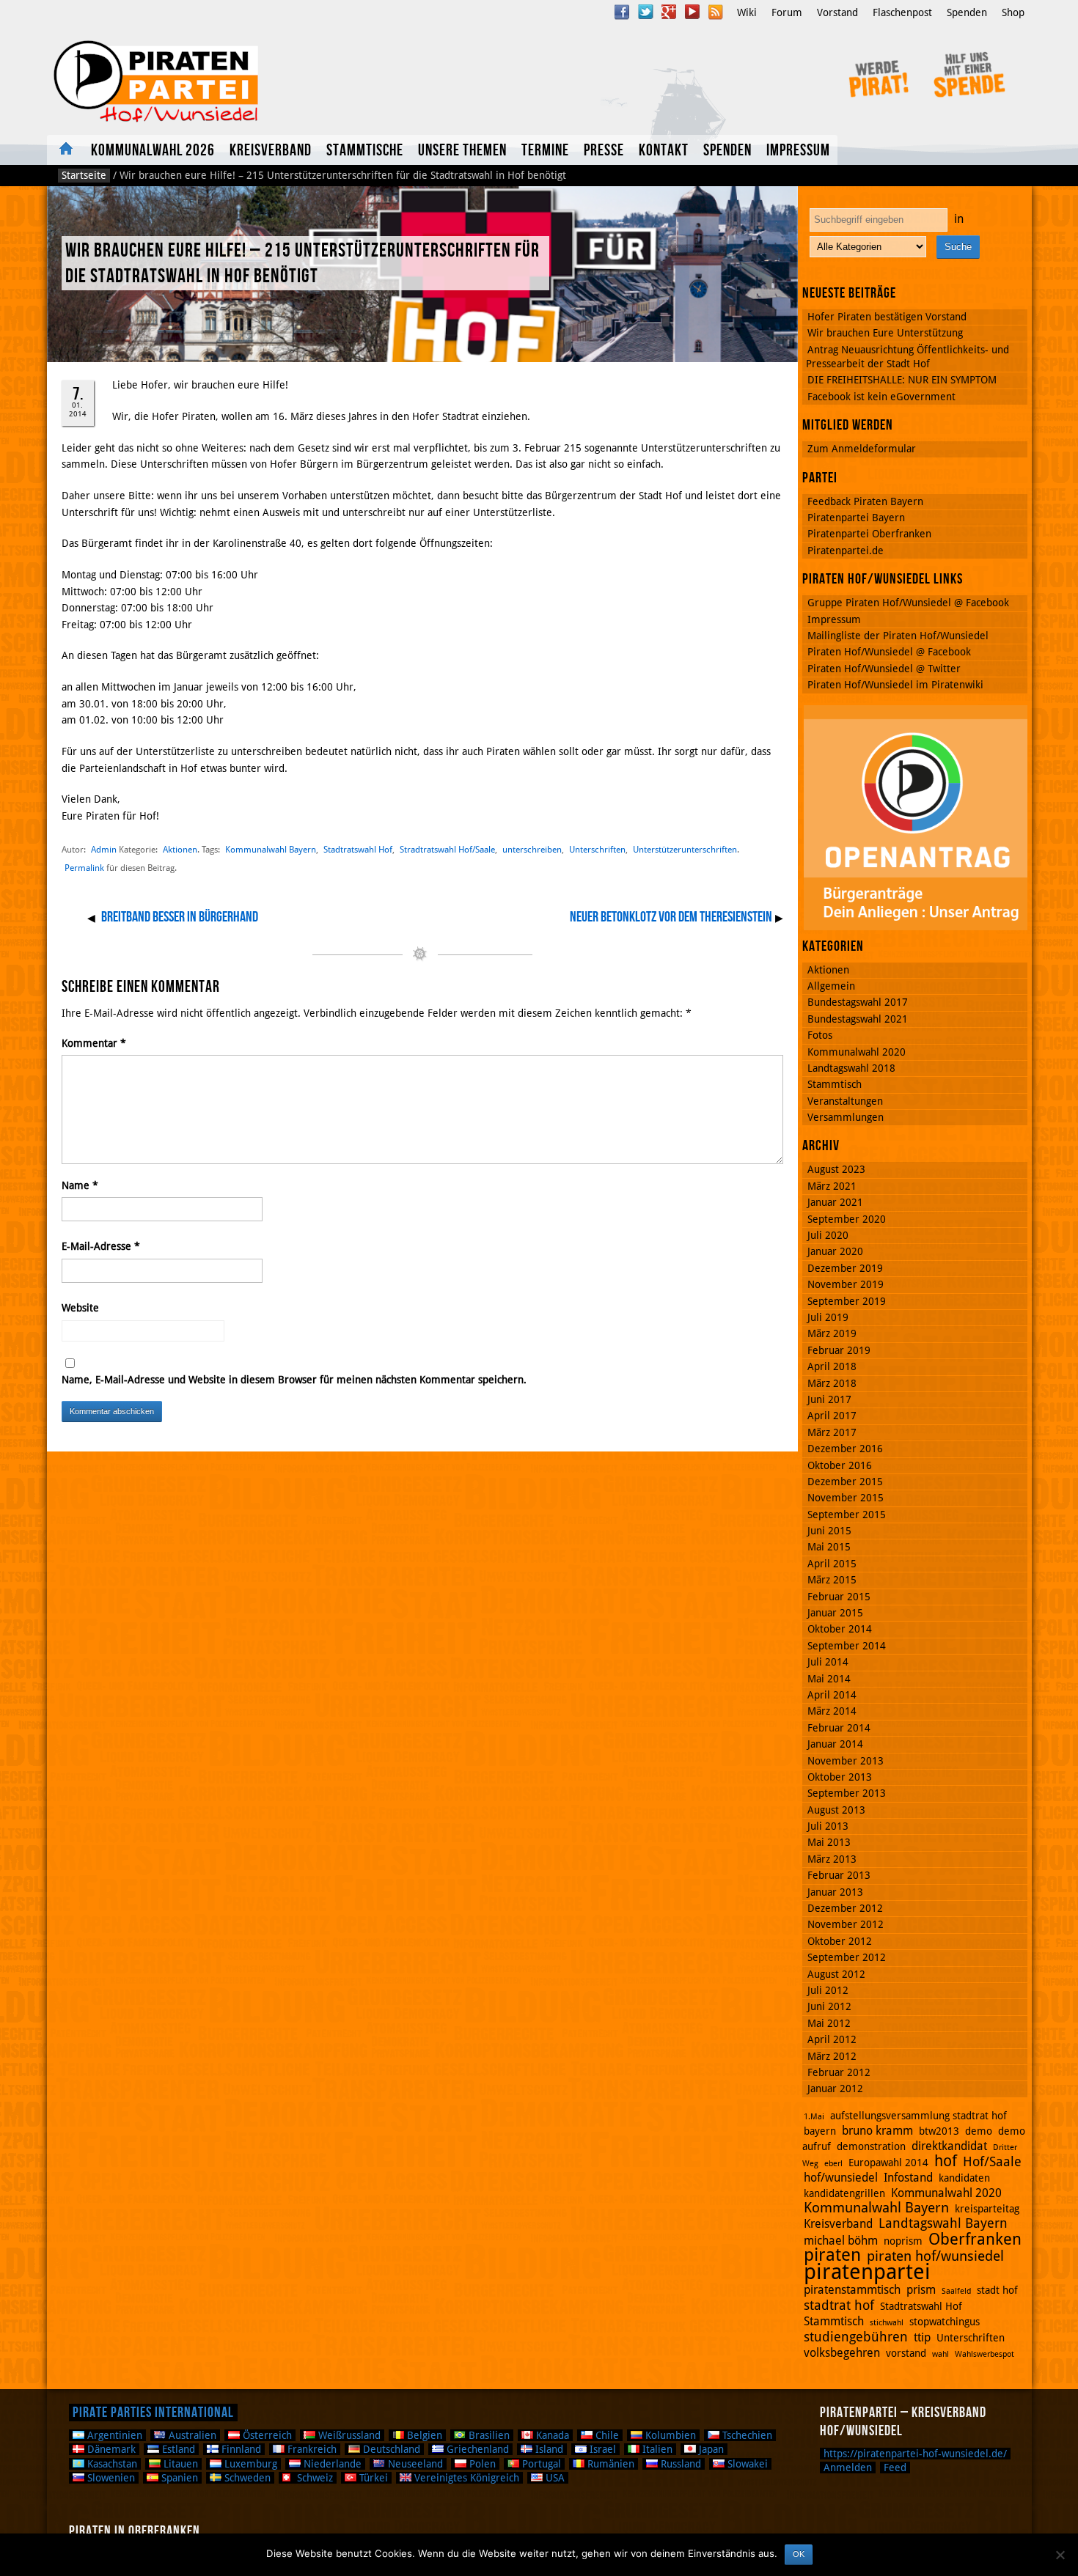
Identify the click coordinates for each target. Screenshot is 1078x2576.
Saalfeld (956, 2291)
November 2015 (846, 1498)
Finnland (240, 2449)
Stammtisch (835, 1084)
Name (80, 1185)
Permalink (84, 868)
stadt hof (997, 2290)
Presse (604, 151)
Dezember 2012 (845, 1908)
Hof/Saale (992, 2161)
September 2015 (847, 1515)
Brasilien (488, 2435)
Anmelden (848, 2468)
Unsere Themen (462, 151)
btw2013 (939, 2131)
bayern (820, 2131)
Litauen (179, 2464)
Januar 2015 (835, 1613)
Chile (606, 2435)
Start (65, 150)
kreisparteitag (987, 2209)
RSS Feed (716, 12)
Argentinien (113, 2435)
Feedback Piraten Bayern (865, 501)
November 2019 (846, 1284)
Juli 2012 (828, 1990)
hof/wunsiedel (841, 2178)
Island (548, 2449)
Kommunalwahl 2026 (153, 151)
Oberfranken (975, 2239)
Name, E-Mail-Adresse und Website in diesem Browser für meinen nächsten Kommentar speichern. (294, 1380)
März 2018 (832, 1383)
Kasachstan (111, 2464)
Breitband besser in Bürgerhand (180, 917)
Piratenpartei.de (846, 551)
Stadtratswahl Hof (358, 849)
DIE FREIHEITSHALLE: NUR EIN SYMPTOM (902, 380)
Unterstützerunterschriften (685, 849)
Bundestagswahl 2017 (858, 1002)
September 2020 (847, 1219)
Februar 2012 (839, 2072)
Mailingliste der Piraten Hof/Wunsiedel (898, 636)
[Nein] (1060, 2555)
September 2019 (847, 1301)
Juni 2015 (829, 1531)
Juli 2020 (828, 1235)
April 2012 (832, 2039)
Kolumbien (669, 2435)
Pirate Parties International (153, 2413)
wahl (940, 2354)
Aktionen (180, 849)
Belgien (423, 2435)
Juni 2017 (829, 1399)
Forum (787, 12)
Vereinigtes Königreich (465, 2478)
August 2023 (836, 1169)
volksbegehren (842, 2353)
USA (554, 2478)
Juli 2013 (828, 1826)
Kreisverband (271, 151)
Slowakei (746, 2464)
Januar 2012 (835, 2089)
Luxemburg (249, 2464)
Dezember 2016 (845, 1449)
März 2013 (832, 1859)
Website (80, 1308)
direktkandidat (949, 2146)
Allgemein (831, 986)
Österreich (266, 2435)
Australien (191, 2435)
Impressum (798, 151)
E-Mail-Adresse (101, 1246)
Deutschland (390, 2449)
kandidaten (964, 2178)
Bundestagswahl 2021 (858, 1019)
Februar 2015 (839, 1597)
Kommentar (94, 1043)
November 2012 (846, 1924)
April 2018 (832, 1366)
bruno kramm (877, 2131)
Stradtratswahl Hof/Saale (447, 849)
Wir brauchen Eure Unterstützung (885, 333)
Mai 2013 (829, 1842)
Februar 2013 (839, 1875)
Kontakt (664, 151)
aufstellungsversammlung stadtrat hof (918, 2116)
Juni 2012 (829, 2006)
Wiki (747, 12)
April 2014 (832, 1695)
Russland (679, 2464)
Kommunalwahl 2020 (857, 1052)
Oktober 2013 (840, 1777)
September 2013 (847, 1793)
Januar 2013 (835, 1892)
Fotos (820, 1035)
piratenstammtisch (852, 2290)
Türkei (372, 2478)
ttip (922, 2337)
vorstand (906, 2353)
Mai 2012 (829, 2023)
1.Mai (814, 2117)
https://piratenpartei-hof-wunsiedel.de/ (915, 2454)
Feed (895, 2468)
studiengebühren (856, 2337)
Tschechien (746, 2435)
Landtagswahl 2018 (851, 1068)
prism (921, 2290)
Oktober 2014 (840, 1629)
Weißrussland (348, 2435)
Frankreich (311, 2449)
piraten (832, 2255)
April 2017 (832, 1416)
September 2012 (847, 1957)
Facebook (622, 12)
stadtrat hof (839, 2305)
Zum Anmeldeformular (862, 449)
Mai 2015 (829, 1547)
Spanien (178, 2478)
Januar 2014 (835, 1744)
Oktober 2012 (840, 1941)
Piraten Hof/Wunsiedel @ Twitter (884, 669)
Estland (177, 2449)
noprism (903, 2241)
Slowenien (110, 2478)
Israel (601, 2449)
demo (979, 2131)
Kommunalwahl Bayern (271, 849)
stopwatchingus (945, 2322)
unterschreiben (532, 849)
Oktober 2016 (840, 1465)
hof (946, 2161)
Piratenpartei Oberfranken (869, 534)
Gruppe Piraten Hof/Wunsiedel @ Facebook (908, 603)
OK (799, 2554)
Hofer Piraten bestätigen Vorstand (887, 317)
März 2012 (832, 2056)
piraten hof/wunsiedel (935, 2256)
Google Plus (669, 12)
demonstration (871, 2146)
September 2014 (847, 1646)
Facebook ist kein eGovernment (881, 397)
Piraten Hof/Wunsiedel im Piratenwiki (895, 685)
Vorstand (837, 12)
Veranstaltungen (845, 1101)
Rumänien (609, 2464)
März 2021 (832, 1186)
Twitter (645, 12)
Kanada (551, 2435)
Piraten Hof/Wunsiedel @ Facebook (889, 652)
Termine (545, 151)
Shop (1013, 12)
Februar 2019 (839, 1350)
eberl (833, 2164)
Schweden (246, 2478)
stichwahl (887, 2323)
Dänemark (110, 2449)
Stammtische (365, 151)
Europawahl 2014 (888, 2163)
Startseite (84, 175)
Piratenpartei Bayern (856, 518)
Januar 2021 (835, 1202)
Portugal (540, 2464)
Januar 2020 (835, 1251)
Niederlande (331, 2464)
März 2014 (832, 1711)
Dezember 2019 (845, 1268)
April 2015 (832, 1564)
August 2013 (836, 1810)
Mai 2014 (829, 1679)
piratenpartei (867, 2272)
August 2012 (836, 1974)
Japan (710, 2449)
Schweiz (313, 2478)
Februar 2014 (839, 1728)
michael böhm (841, 2241)
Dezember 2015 (845, 1482)
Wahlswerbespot (984, 2354)
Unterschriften (597, 849)
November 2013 (846, 1761)
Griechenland (476, 2449)
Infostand (908, 2178)
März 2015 (832, 1580)
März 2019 (832, 1333)
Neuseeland (414, 2464)
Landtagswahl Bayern (943, 2223)
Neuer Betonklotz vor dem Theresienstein (671, 917)
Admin (104, 849)
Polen (481, 2464)
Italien (656, 2449)
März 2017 (832, 1432)
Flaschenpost (902, 12)
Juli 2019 (828, 1317)
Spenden (967, 12)
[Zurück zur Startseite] (244, 82)
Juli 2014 (828, 1662)
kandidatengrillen (844, 2193)
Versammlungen (846, 1117)
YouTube (692, 12)
